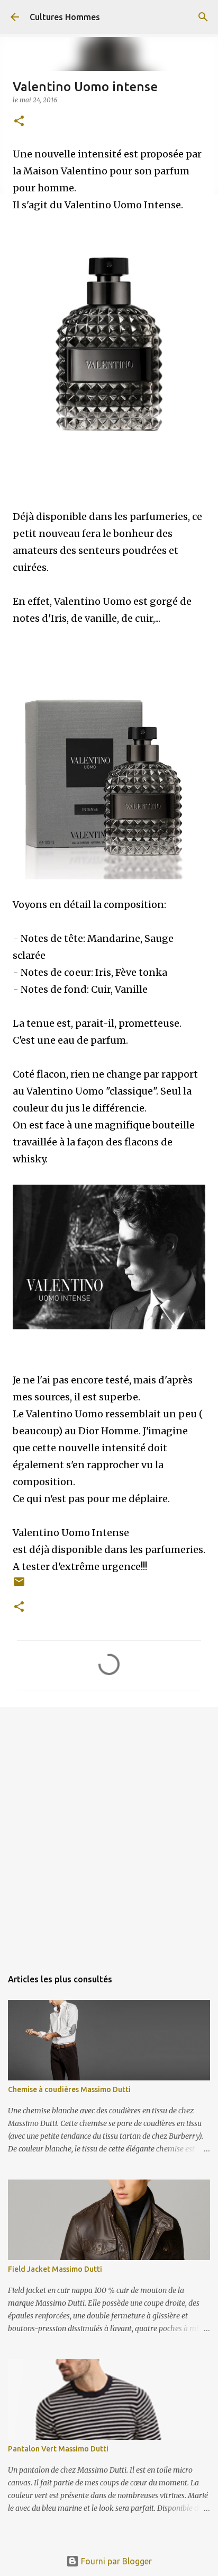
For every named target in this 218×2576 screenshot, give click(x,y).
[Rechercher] (203, 17)
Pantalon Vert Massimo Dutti (58, 2449)
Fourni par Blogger (115, 2561)
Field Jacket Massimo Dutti (55, 2269)
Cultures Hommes (65, 17)
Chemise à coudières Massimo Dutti (69, 2089)
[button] (19, 122)
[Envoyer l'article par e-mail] (19, 1586)
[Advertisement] (109, 1832)
